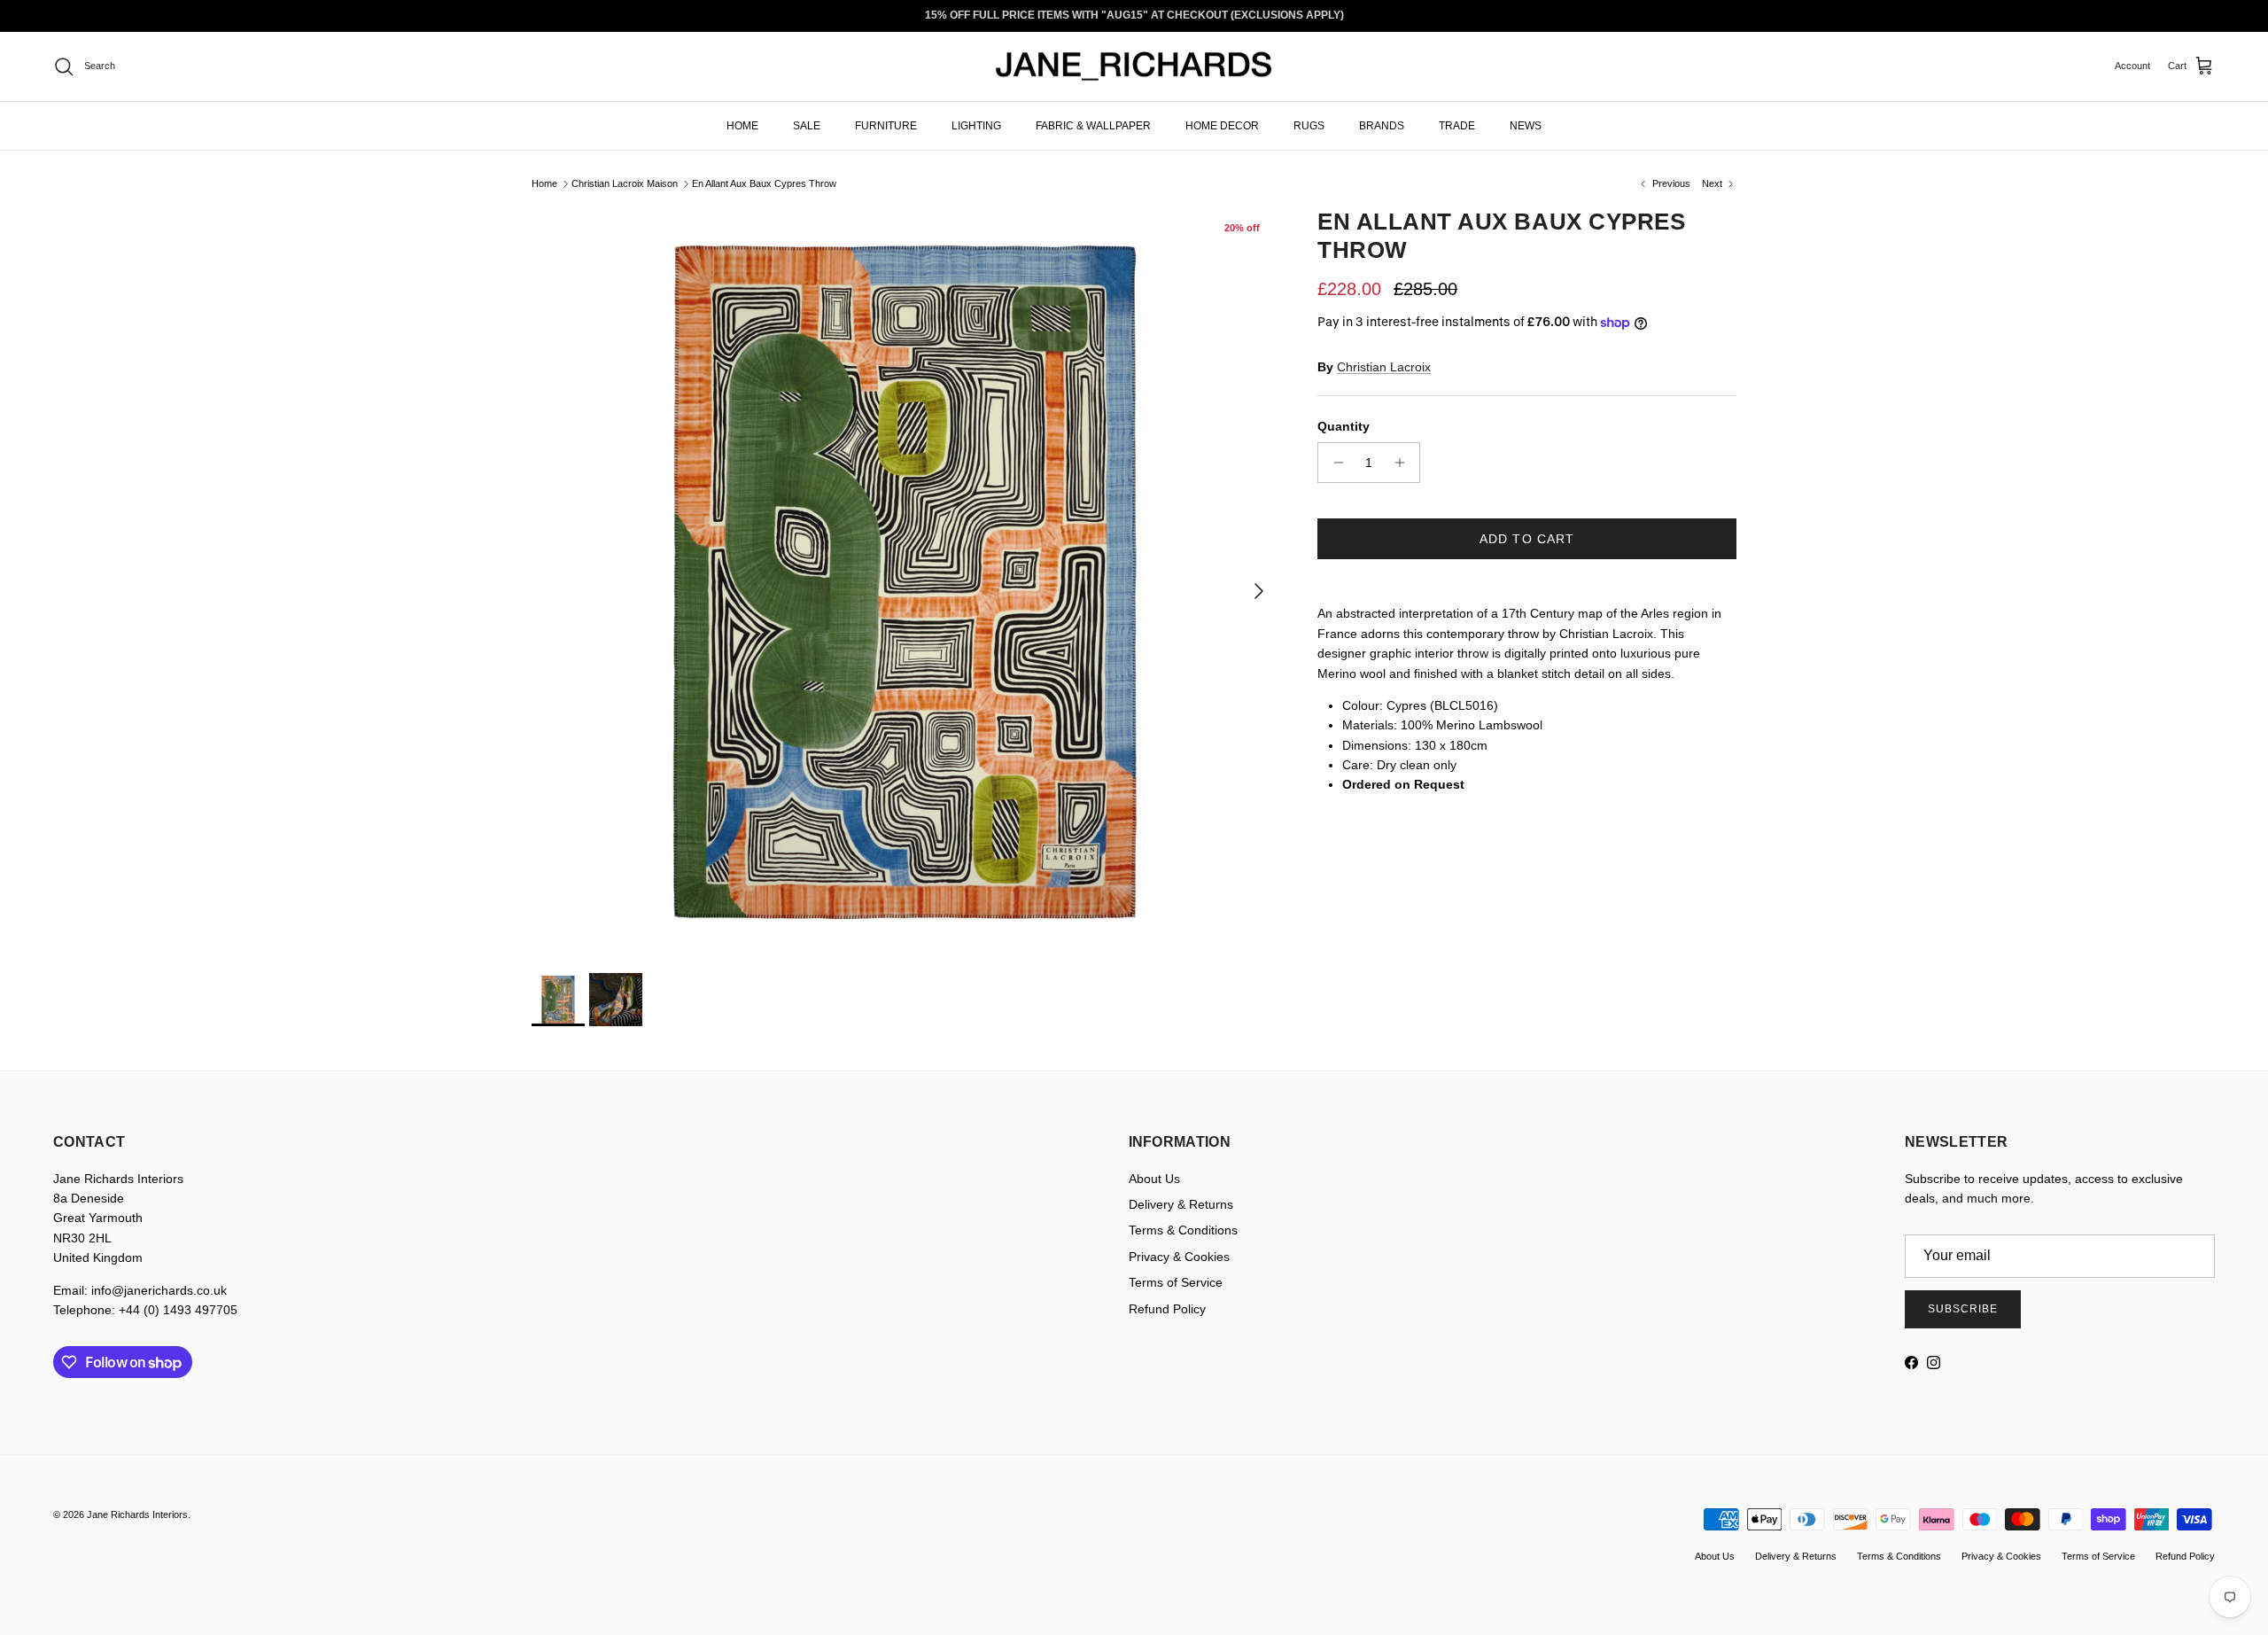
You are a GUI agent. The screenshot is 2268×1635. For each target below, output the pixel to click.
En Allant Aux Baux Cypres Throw (764, 183)
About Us (1154, 1179)
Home (544, 183)
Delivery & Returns (1181, 1204)
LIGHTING (976, 125)
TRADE (1457, 125)
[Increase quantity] (1404, 463)
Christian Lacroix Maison (625, 183)
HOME (742, 125)
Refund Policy (1167, 1309)
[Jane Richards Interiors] (1134, 66)
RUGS (1309, 125)
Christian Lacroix (1384, 367)
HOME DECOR (1222, 125)
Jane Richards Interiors (137, 1514)
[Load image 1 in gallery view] (905, 582)
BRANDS (1382, 125)
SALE (807, 125)
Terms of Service (1176, 1282)
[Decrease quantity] (1334, 463)
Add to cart (1527, 539)
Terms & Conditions (1183, 1230)
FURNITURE (886, 125)
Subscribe (1963, 1309)
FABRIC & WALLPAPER (1093, 125)
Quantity (1344, 426)
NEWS (1526, 125)
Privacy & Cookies (1179, 1257)
